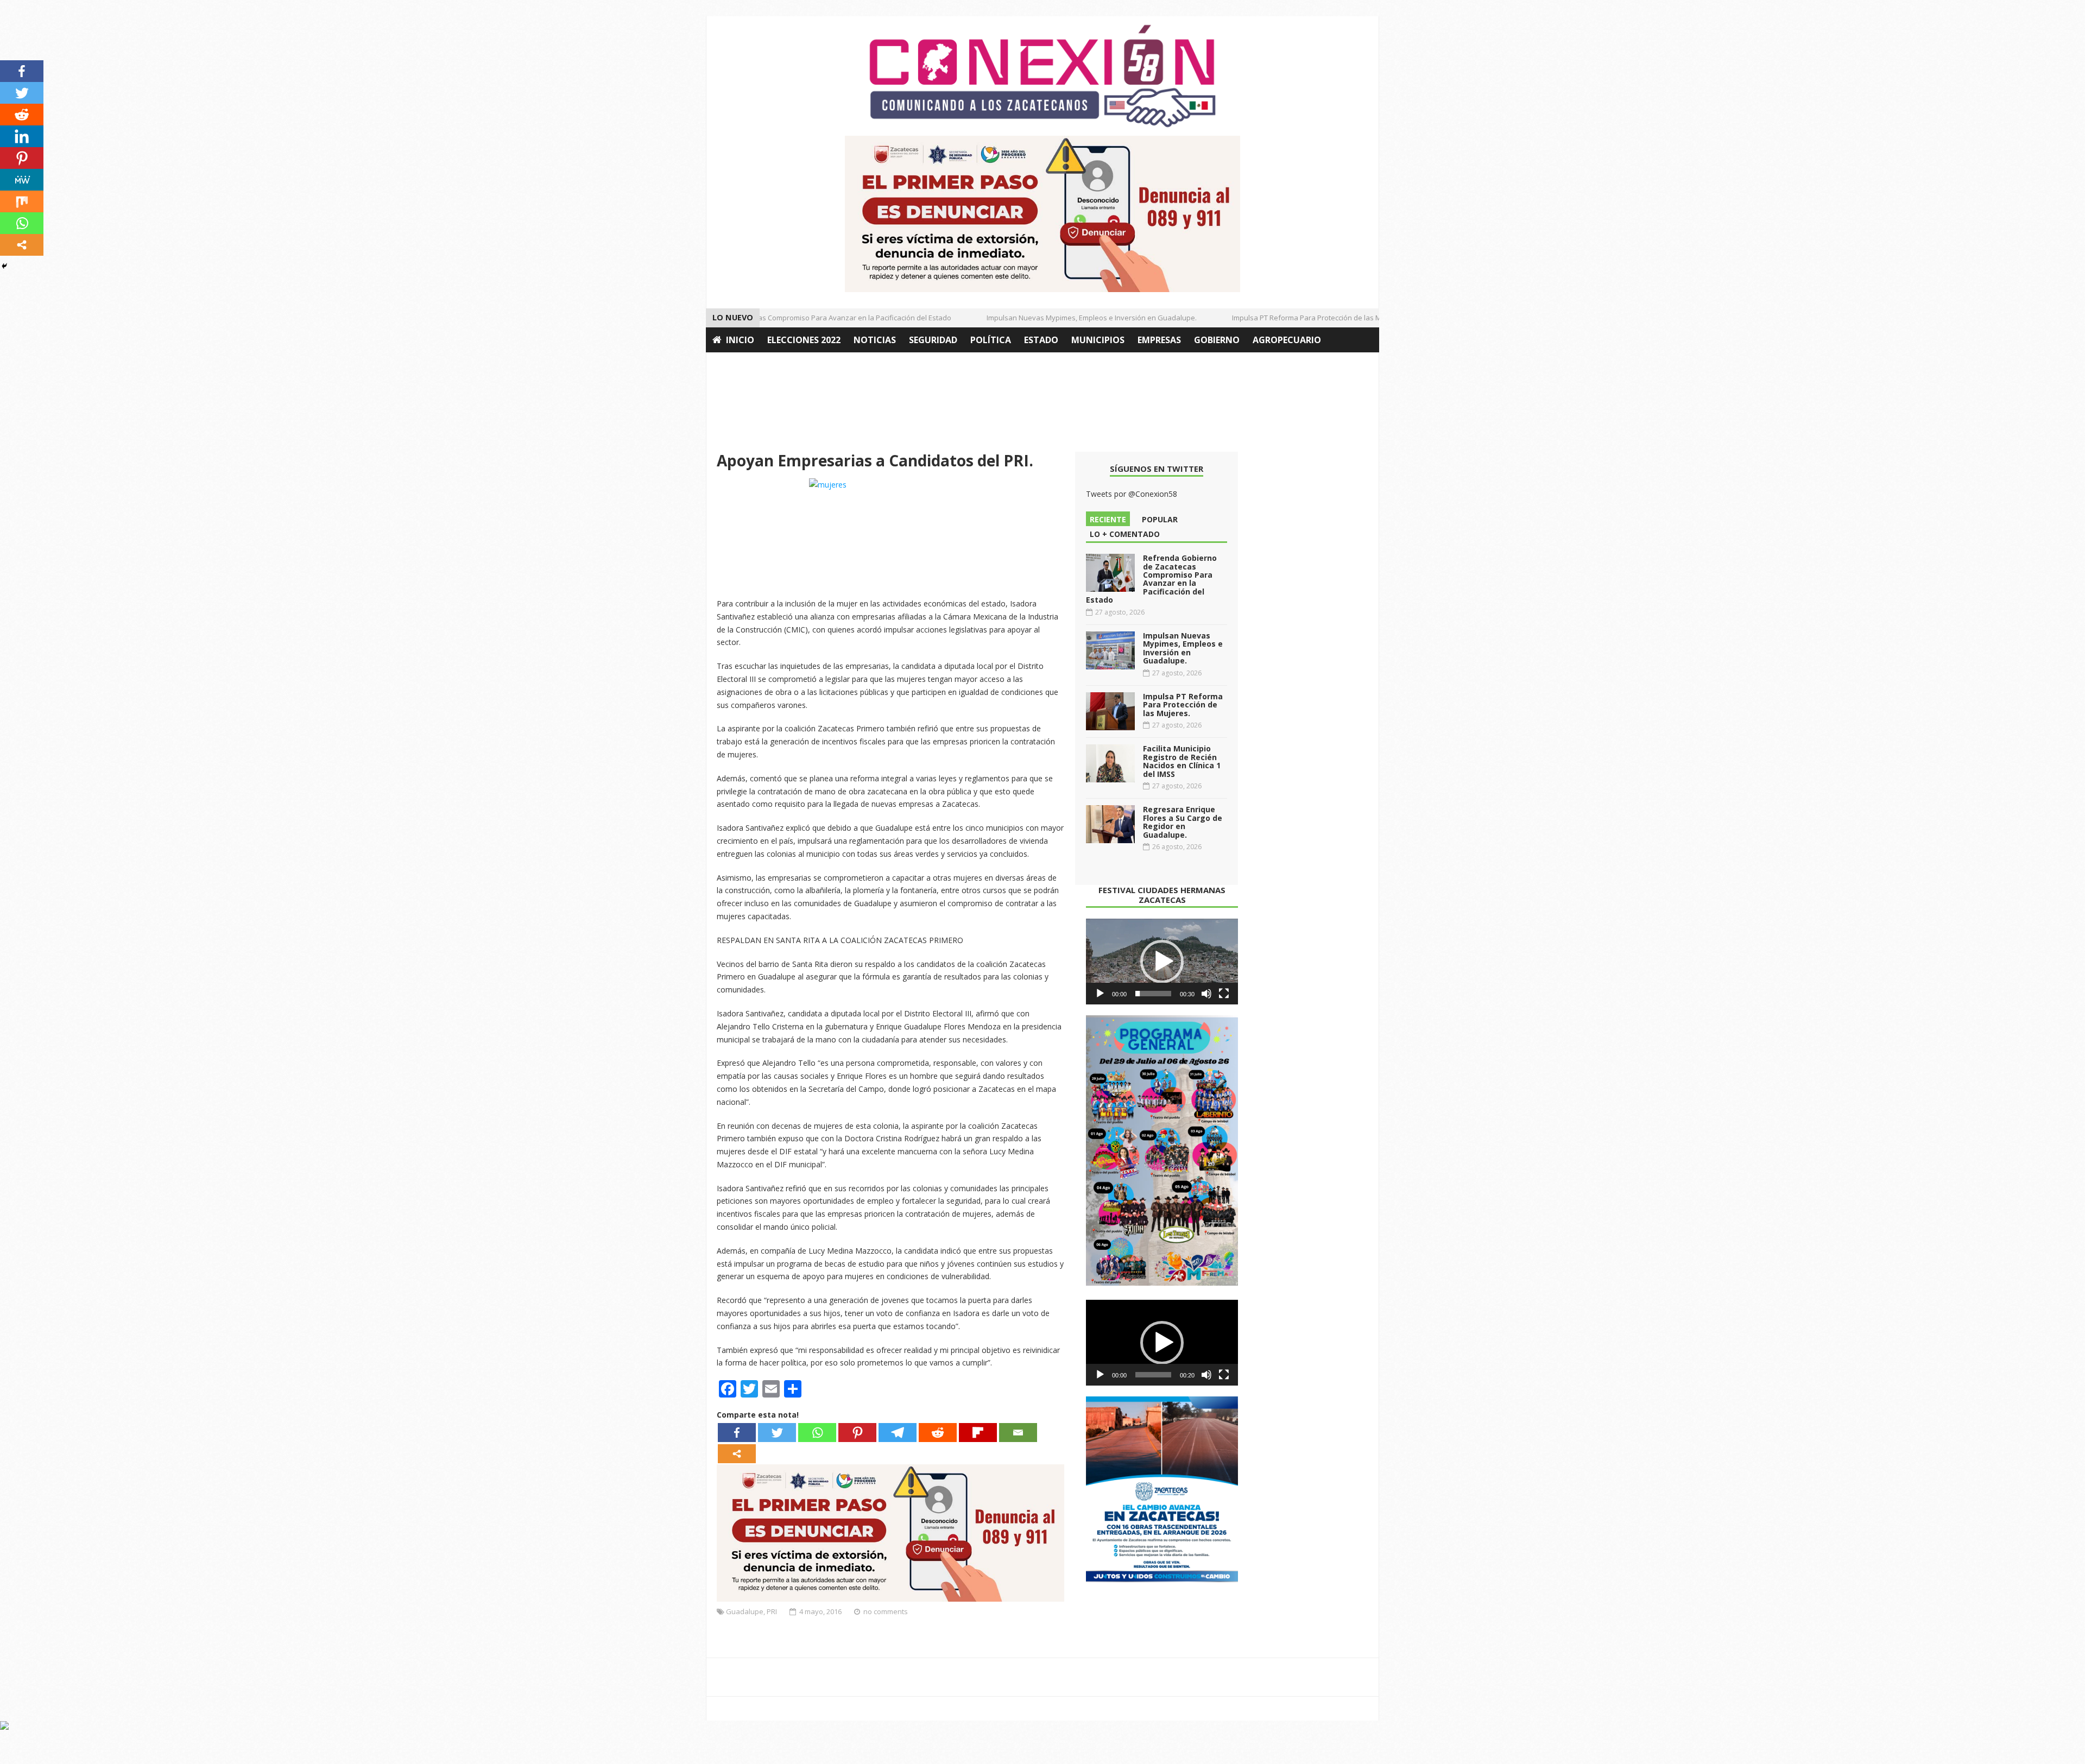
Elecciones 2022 (804, 340)
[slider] (1153, 994)
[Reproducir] (1100, 994)
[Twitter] (777, 1433)
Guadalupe (745, 1611)
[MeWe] (22, 180)
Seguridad (933, 340)
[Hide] (4, 266)
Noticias (875, 340)
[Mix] (22, 201)
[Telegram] (898, 1433)
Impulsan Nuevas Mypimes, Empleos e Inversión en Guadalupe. (1060, 318)
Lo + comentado (1125, 534)
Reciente (1108, 519)
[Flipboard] (978, 1433)
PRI (772, 1611)
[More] (737, 1454)
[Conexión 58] (1042, 76)
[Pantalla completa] (1224, 994)
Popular (1160, 519)
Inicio (740, 340)
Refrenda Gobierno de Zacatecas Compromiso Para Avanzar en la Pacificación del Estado (771, 318)
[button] (1162, 962)
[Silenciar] (1206, 994)
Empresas (1159, 340)
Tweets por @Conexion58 (1132, 494)
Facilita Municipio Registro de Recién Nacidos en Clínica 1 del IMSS (1182, 761)
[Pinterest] (857, 1433)
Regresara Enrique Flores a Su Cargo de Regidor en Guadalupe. (1183, 822)
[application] (1162, 962)
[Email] (1018, 1433)
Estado (1041, 340)
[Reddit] (938, 1433)
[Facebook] (737, 1433)
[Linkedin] (22, 136)
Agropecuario (1287, 340)
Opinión (732, 365)
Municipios (1098, 340)
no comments (886, 1611)
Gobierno (1217, 340)
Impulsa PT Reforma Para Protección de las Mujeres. (1286, 318)
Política (991, 340)
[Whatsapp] (817, 1433)
